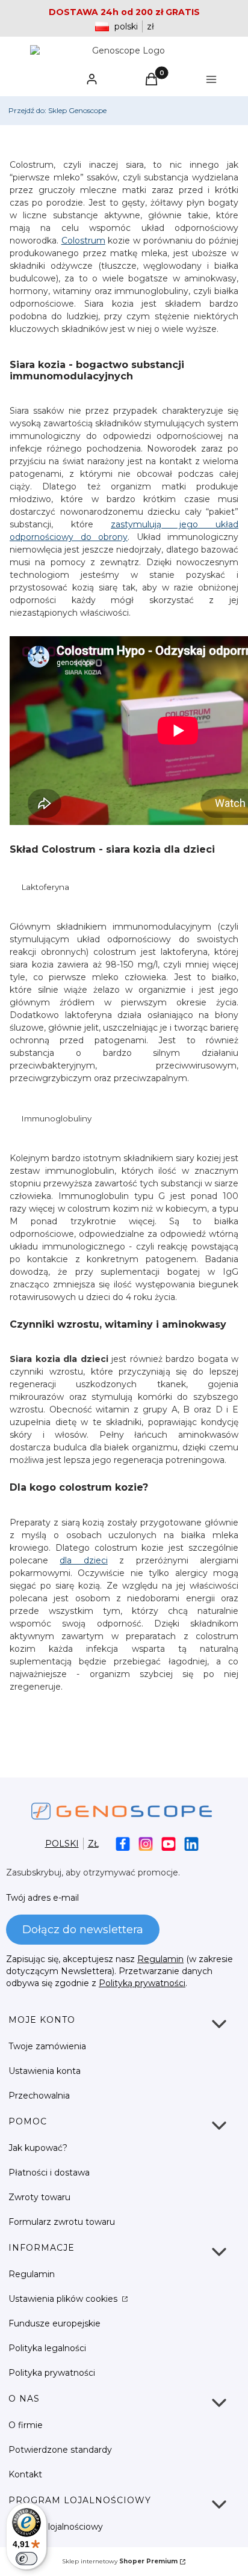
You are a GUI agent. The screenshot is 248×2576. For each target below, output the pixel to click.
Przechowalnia (39, 2096)
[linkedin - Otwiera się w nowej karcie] (191, 1844)
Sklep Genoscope (57, 110)
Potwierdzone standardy (60, 2450)
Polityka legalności (47, 2348)
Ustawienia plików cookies (64, 2299)
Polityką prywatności (142, 1983)
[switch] (26, 2559)
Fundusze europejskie (54, 2323)
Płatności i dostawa (49, 2173)
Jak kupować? (38, 2148)
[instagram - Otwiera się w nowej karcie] (146, 1844)
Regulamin (160, 1959)
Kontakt (25, 2474)
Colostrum (83, 241)
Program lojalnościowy (56, 2527)
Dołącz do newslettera (83, 1930)
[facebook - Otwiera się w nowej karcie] (123, 1844)
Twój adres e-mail (42, 1898)
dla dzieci (83, 1560)
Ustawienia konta (45, 2071)
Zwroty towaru (39, 2197)
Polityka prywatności (52, 2373)
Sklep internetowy (120, 2561)
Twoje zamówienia (47, 2046)
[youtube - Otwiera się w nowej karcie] (169, 1844)
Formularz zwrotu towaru (62, 2222)
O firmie (26, 2425)
